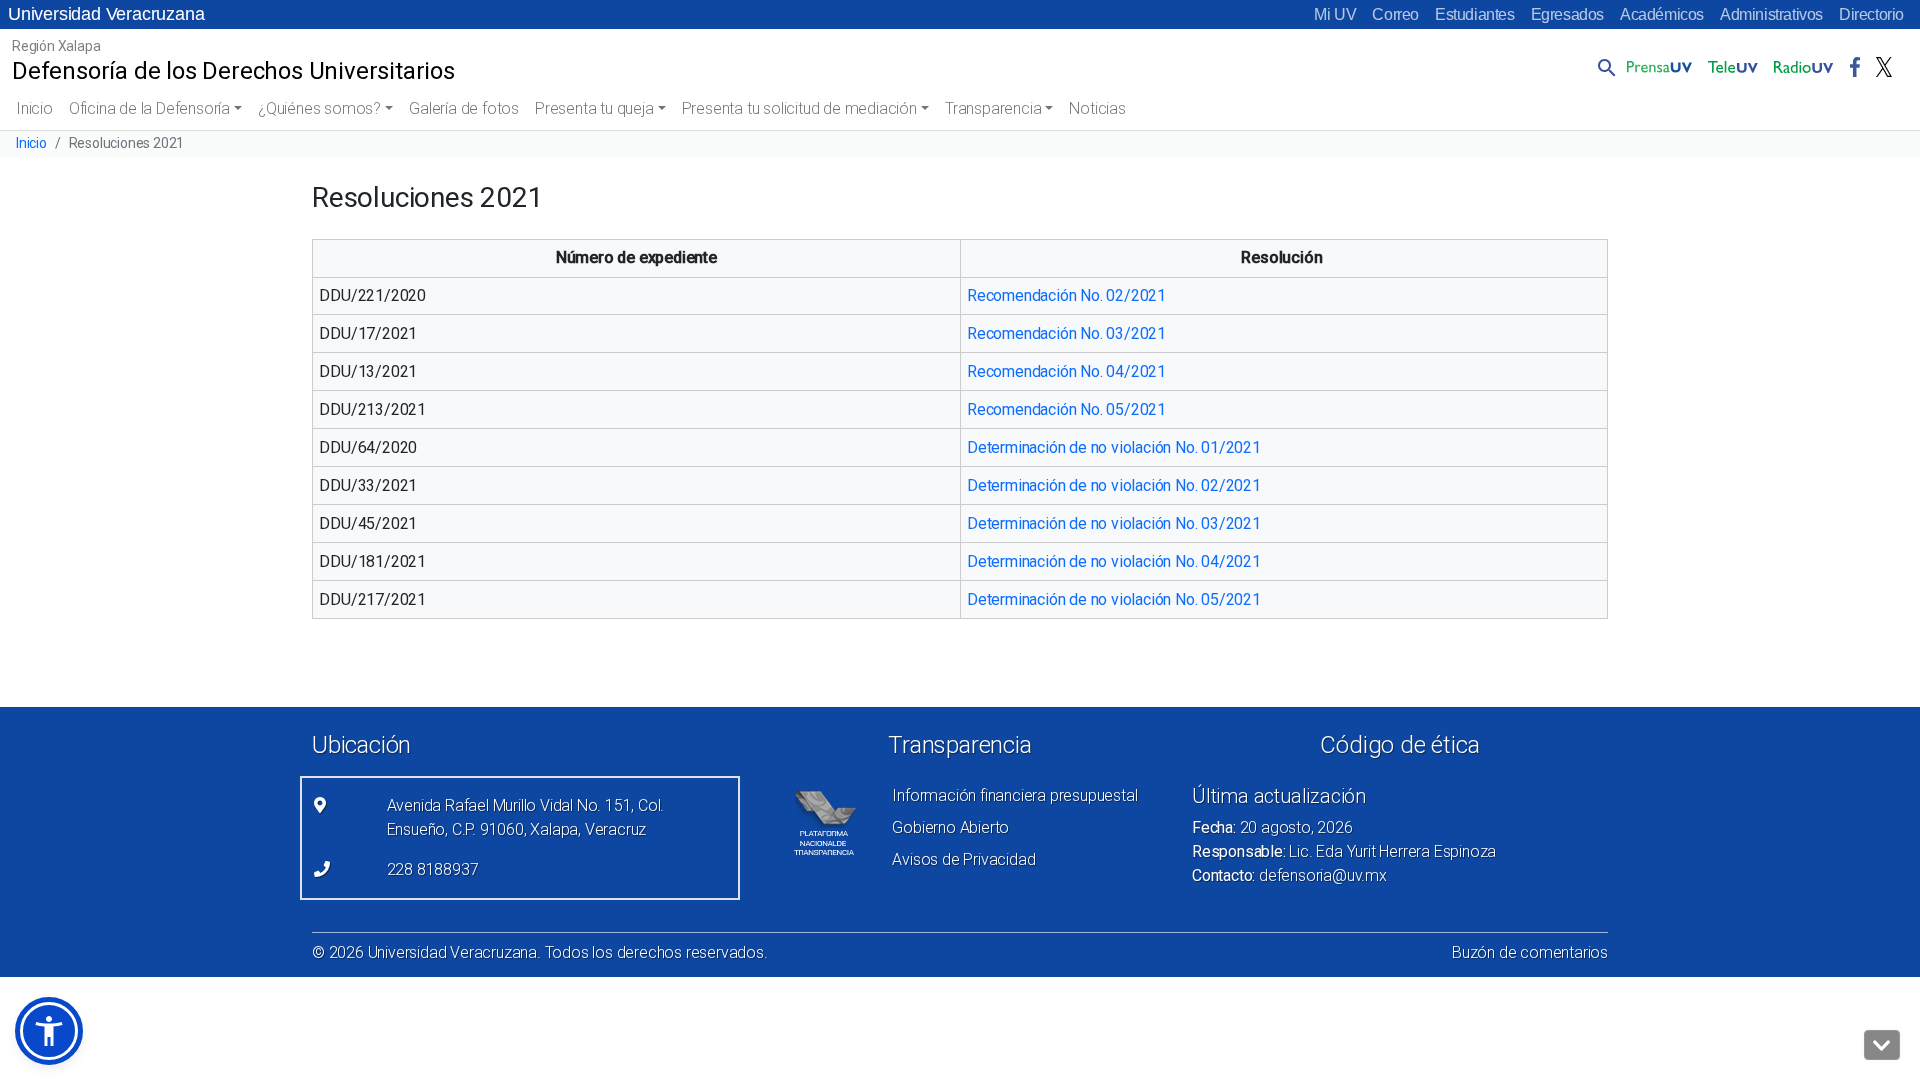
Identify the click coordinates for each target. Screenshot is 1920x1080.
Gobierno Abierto (950, 827)
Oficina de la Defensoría (149, 108)
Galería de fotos (464, 108)
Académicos (1662, 14)
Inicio (34, 108)
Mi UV (1335, 14)
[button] (1603, 67)
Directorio (1871, 14)
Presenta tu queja (594, 108)
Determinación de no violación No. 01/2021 (1116, 447)
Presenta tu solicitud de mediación (799, 108)
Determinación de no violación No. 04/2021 (1114, 561)
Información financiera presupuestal (1014, 795)
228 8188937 (433, 869)
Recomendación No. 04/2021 (1066, 371)
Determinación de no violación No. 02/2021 (1114, 485)
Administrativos (1771, 14)
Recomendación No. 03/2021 (1066, 333)
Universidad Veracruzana (106, 14)
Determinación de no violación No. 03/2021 (1114, 523)
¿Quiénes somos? (319, 108)
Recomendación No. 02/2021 (1066, 295)
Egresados (1567, 14)
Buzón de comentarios (1530, 952)
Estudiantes (1475, 14)
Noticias (1097, 108)
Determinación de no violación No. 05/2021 (1114, 599)
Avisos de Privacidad (963, 859)
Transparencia (993, 108)
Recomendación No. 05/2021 (1066, 409)
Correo (1395, 14)
